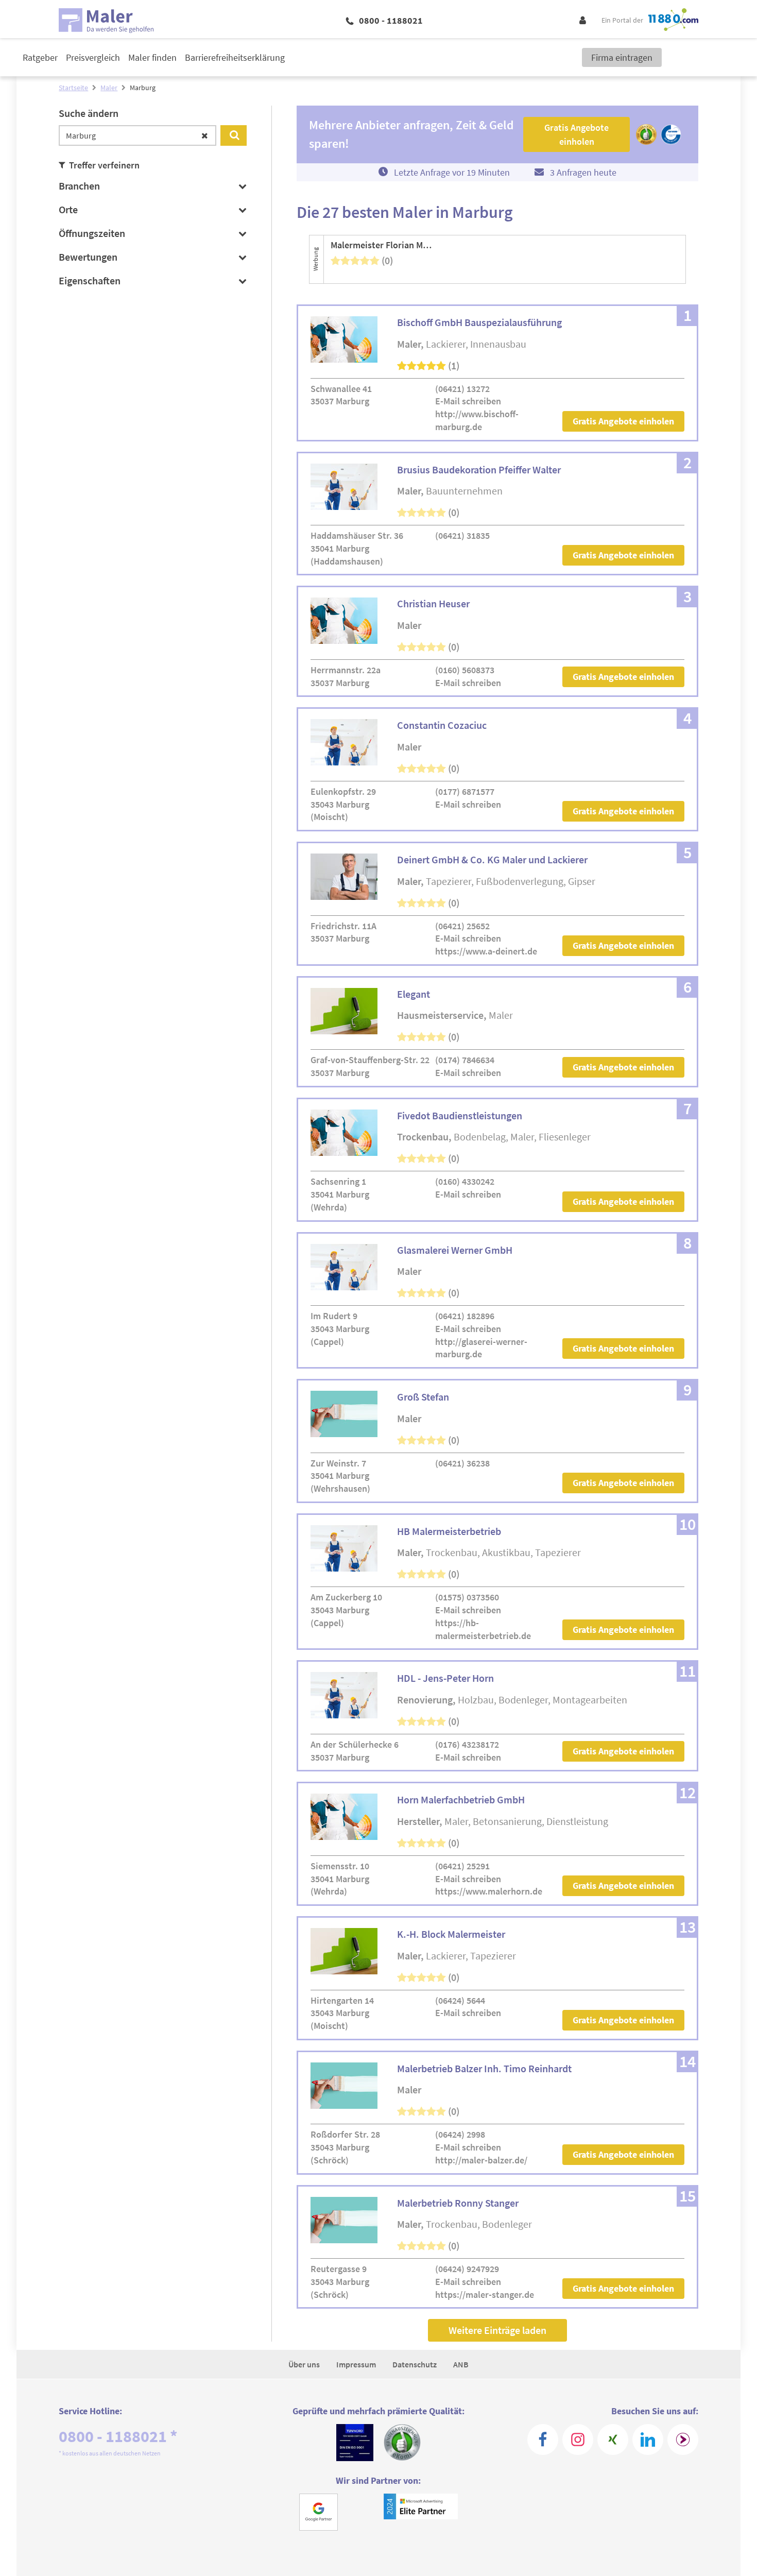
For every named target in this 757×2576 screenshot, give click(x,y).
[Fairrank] (683, 2439)
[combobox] (137, 135)
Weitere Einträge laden (497, 2330)
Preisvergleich (93, 57)
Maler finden (152, 57)
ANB (461, 2364)
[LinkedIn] (648, 2439)
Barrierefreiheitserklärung (235, 57)
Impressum (356, 2364)
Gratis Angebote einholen (623, 421)
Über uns (304, 2364)
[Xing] (613, 2439)
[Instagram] (578, 2439)
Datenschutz (415, 2364)
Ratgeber (40, 57)
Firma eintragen (622, 57)
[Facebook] (543, 2439)
